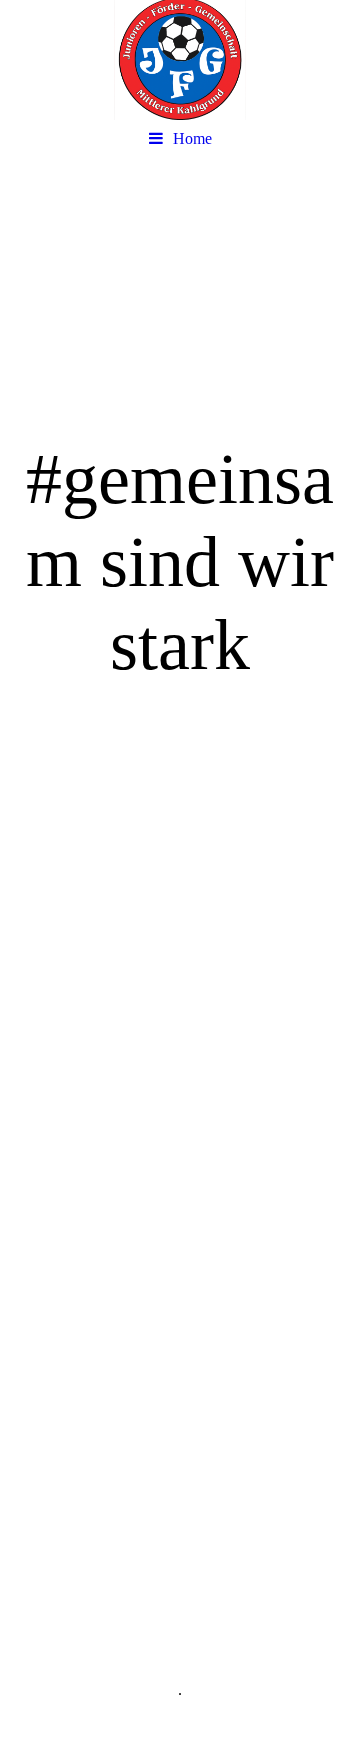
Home (192, 138)
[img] (180, 60)
